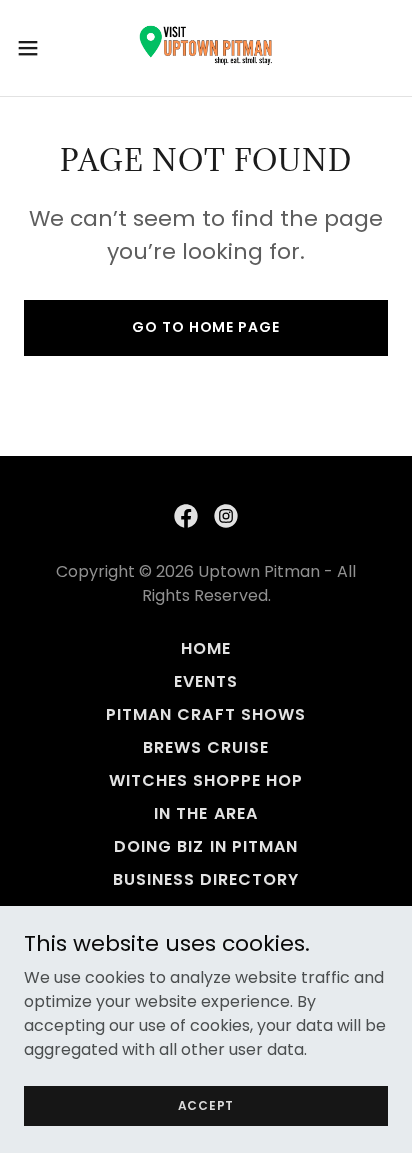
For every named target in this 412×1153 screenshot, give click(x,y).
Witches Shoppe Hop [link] (206, 780)
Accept (206, 1104)
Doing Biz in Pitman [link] (205, 846)
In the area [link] (205, 813)
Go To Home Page (205, 327)
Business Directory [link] (206, 879)
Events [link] (206, 681)
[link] (206, 48)
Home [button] (206, 648)
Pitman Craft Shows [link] (205, 714)
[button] (37, 48)
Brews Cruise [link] (206, 747)
